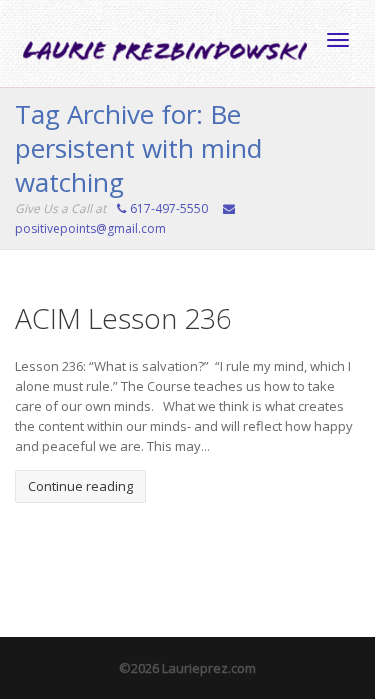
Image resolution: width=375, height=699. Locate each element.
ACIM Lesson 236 (123, 318)
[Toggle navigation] (338, 40)
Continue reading (80, 486)
